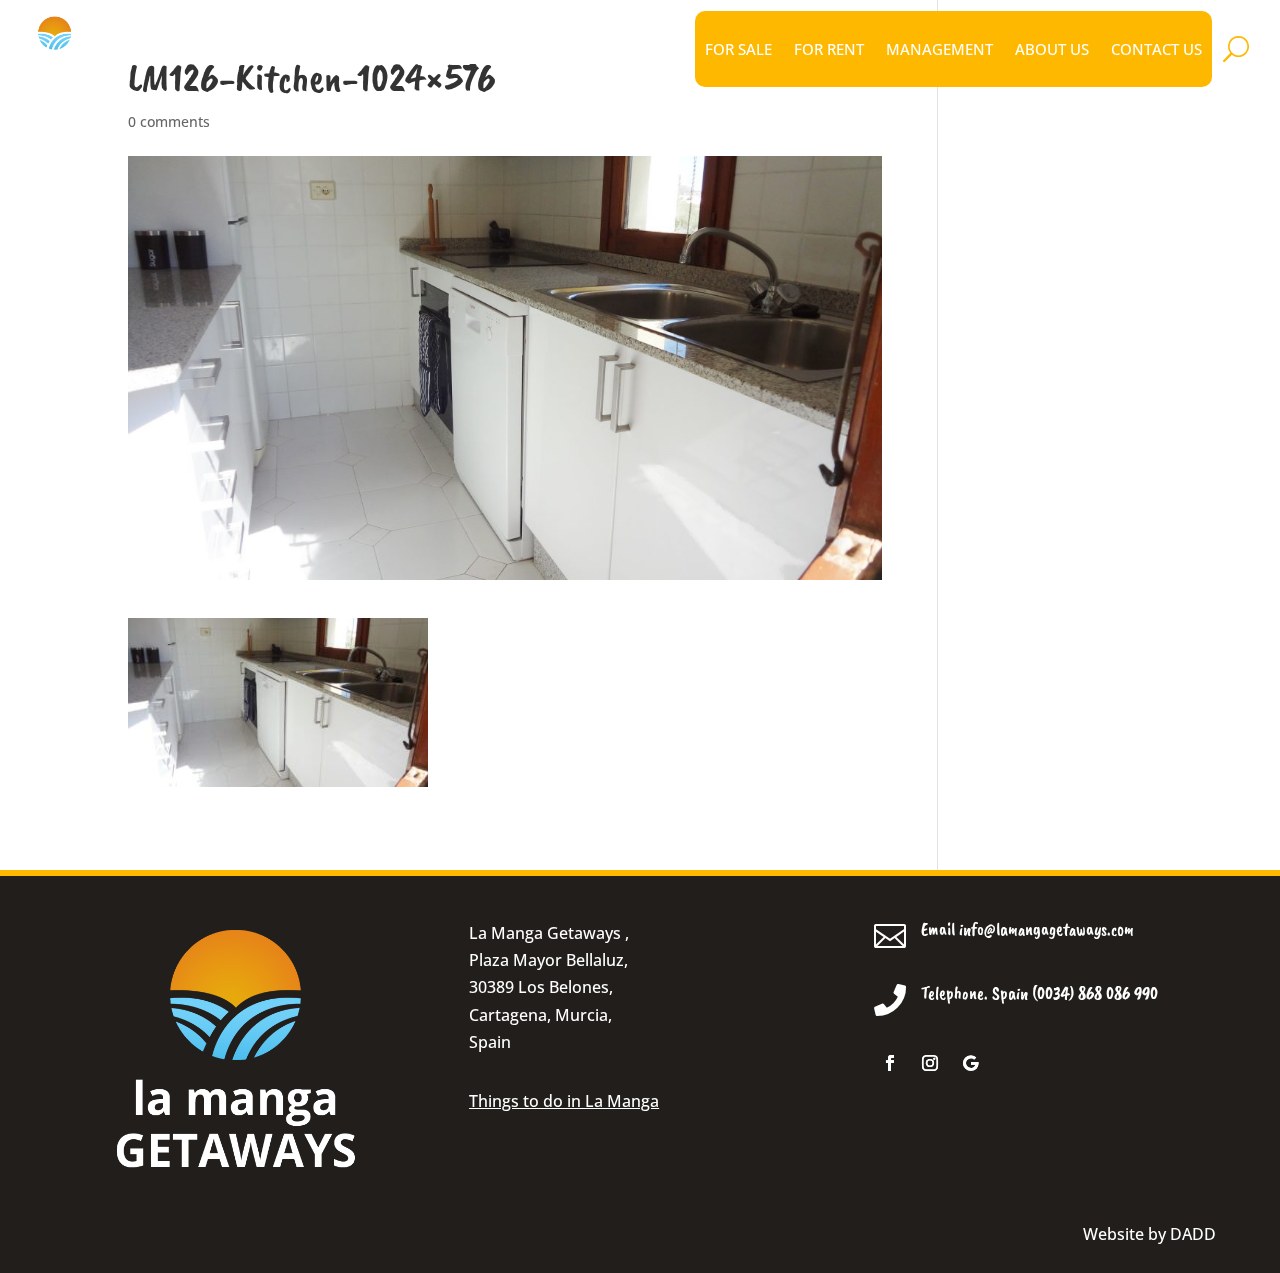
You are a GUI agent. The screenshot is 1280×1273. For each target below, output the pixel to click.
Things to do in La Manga (564, 1101)
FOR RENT (829, 49)
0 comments (169, 121)
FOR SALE (738, 49)
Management (939, 49)
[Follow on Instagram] (930, 1063)
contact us (1156, 49)
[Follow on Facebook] (890, 1063)
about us (1052, 49)
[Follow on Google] (970, 1063)
